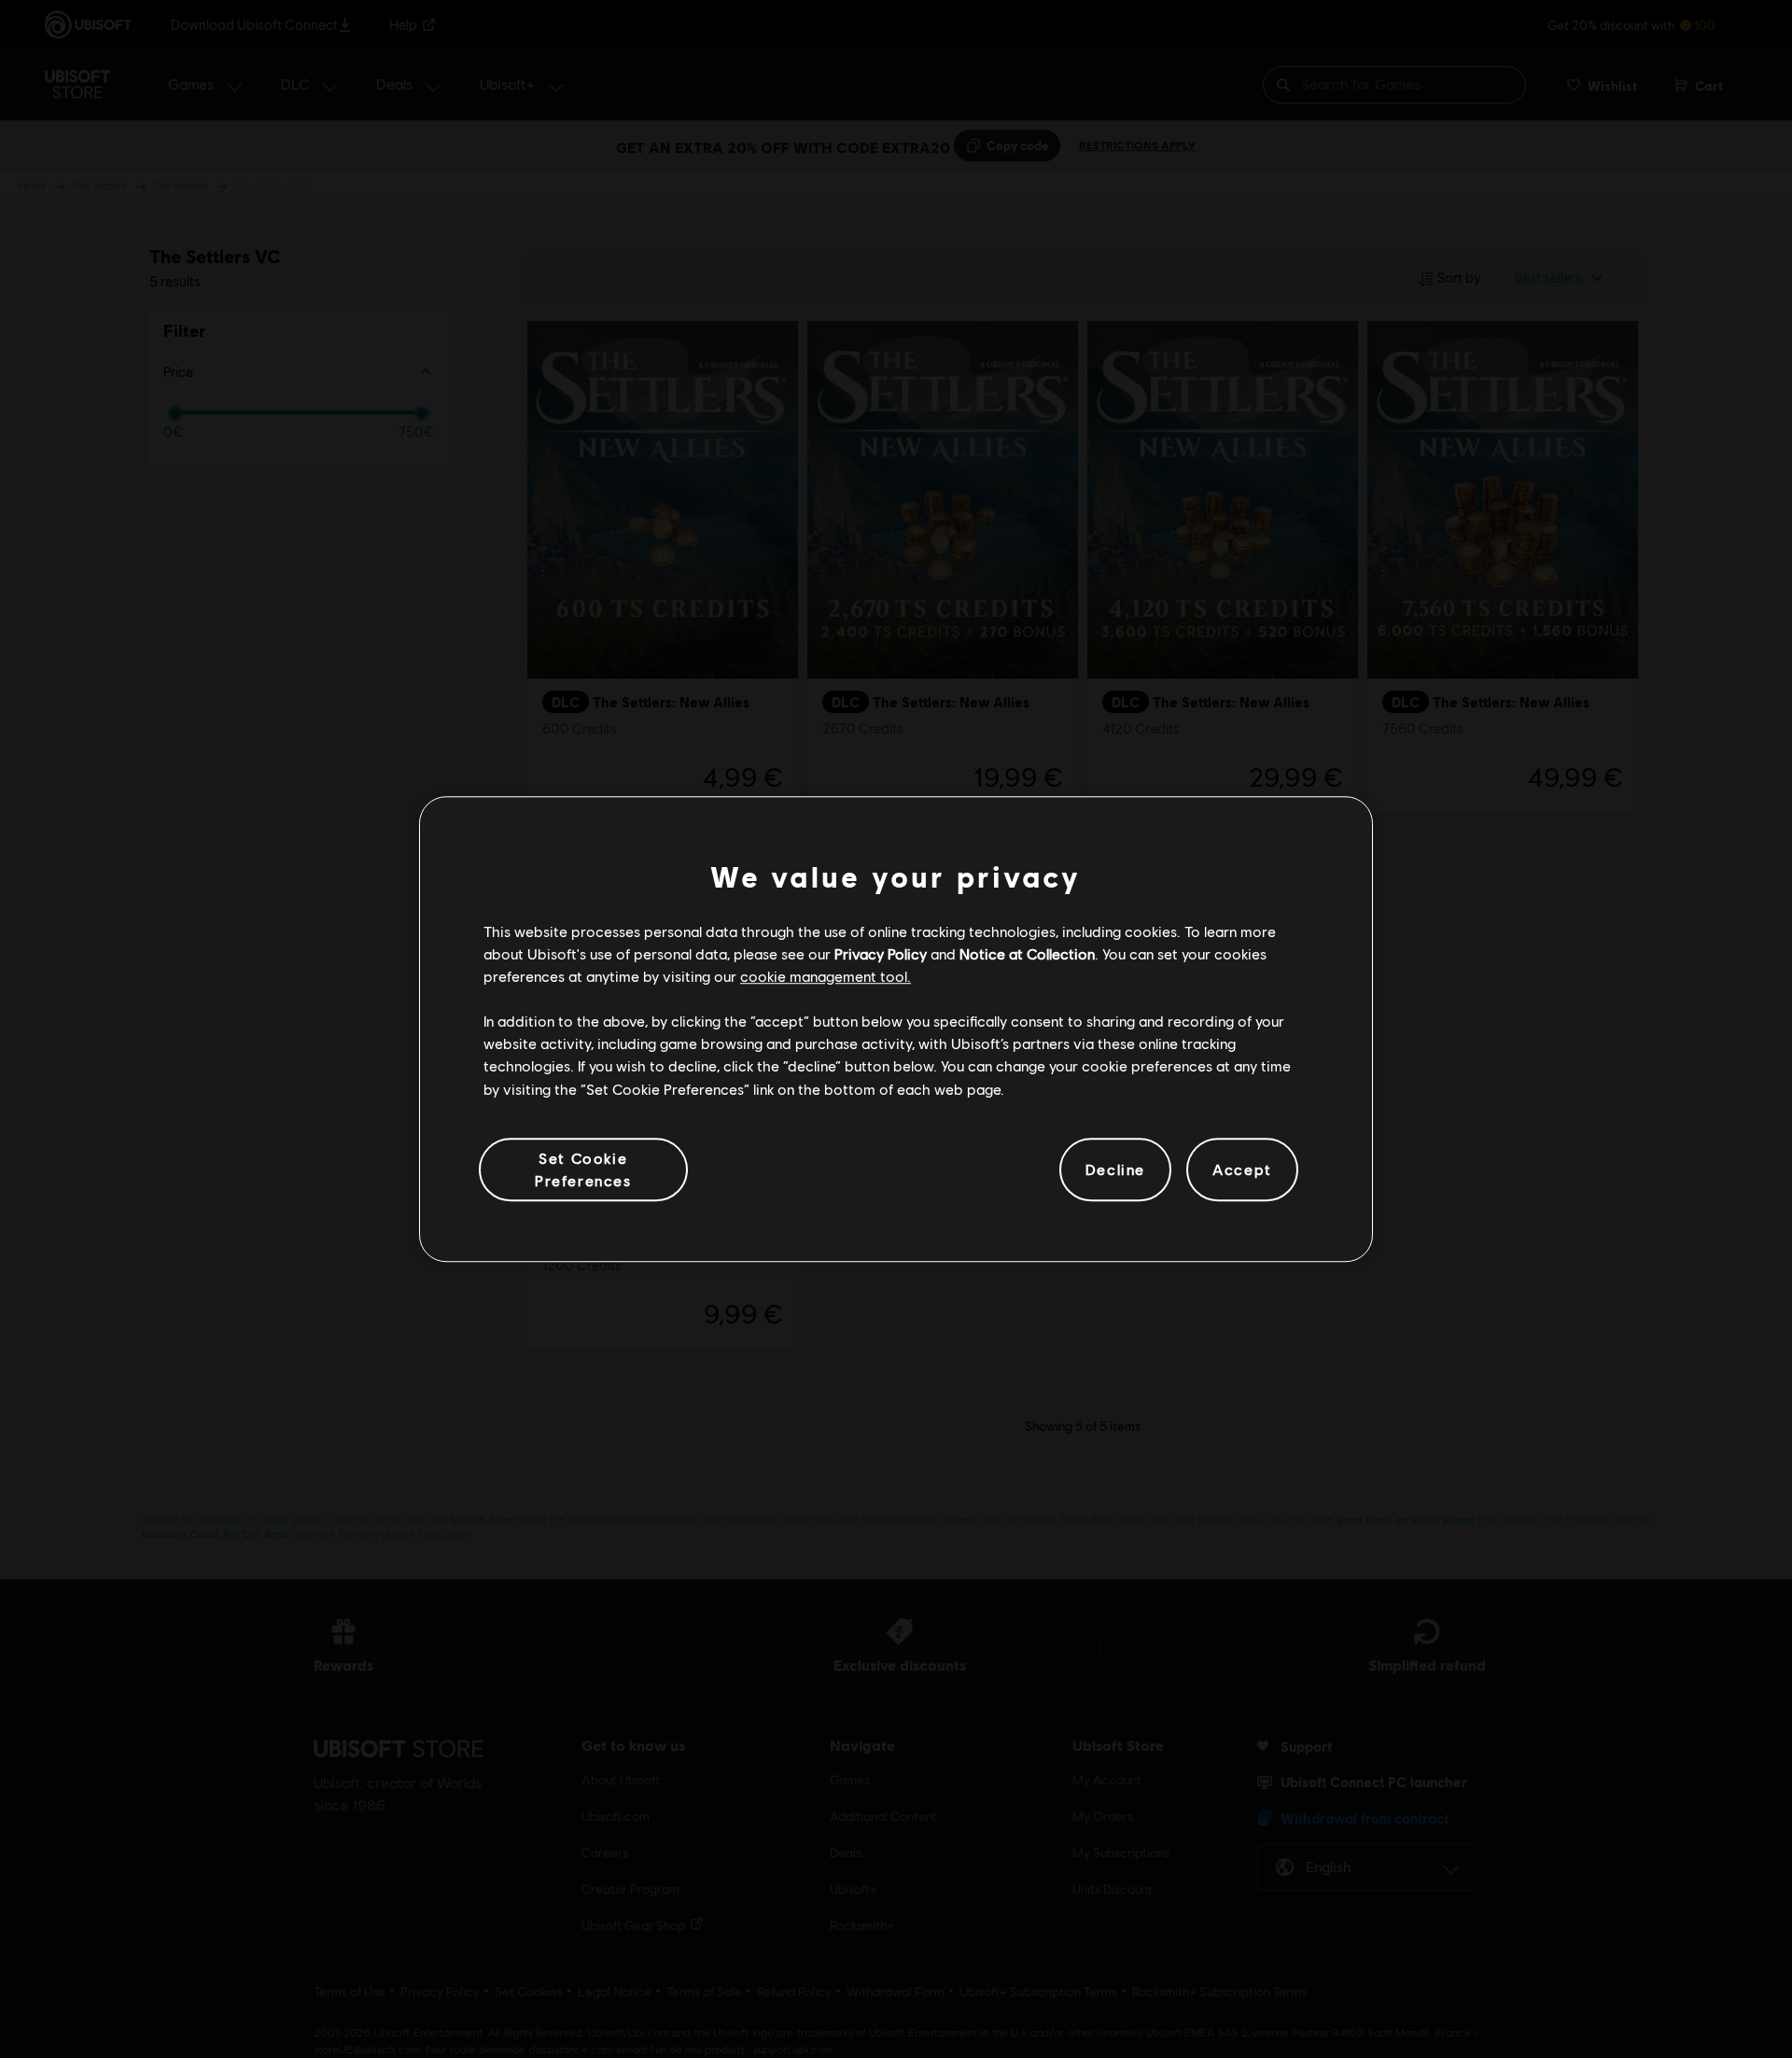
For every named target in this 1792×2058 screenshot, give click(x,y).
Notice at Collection (1027, 953)
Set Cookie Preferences (583, 1169)
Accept (1242, 1169)
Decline (1115, 1169)
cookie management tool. (826, 976)
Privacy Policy (881, 953)
